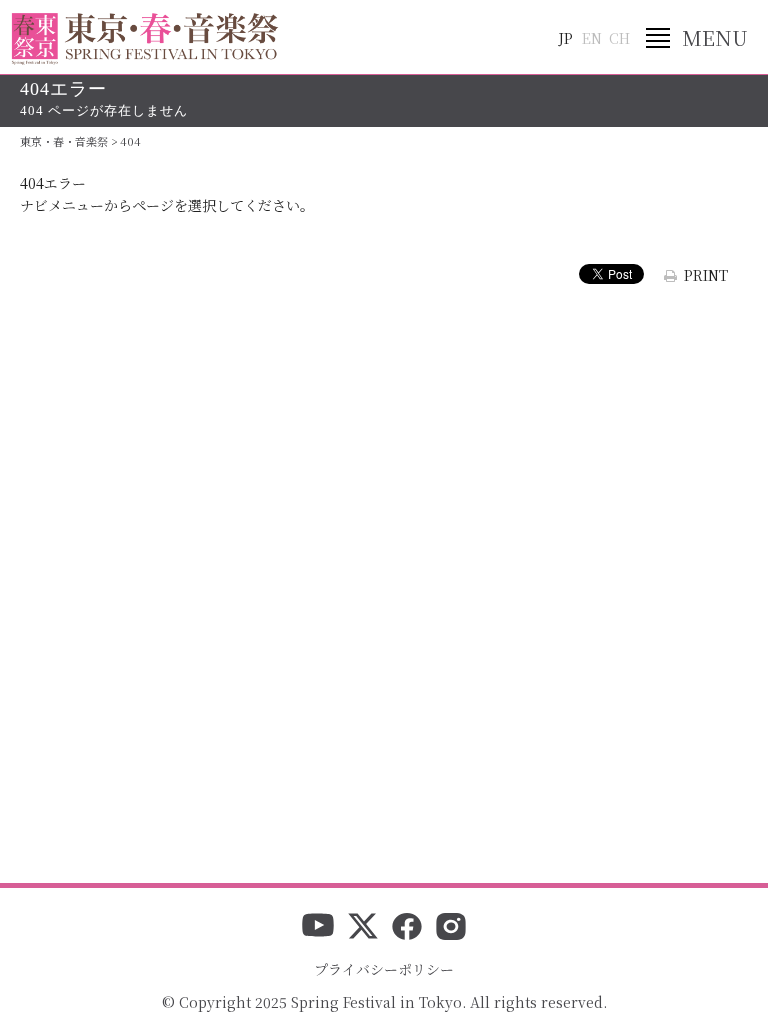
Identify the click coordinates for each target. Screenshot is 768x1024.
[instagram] (451, 928)
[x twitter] (363, 928)
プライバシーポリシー (384, 969)
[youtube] (318, 928)
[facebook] (407, 928)
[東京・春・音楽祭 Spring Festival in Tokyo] (145, 39)
